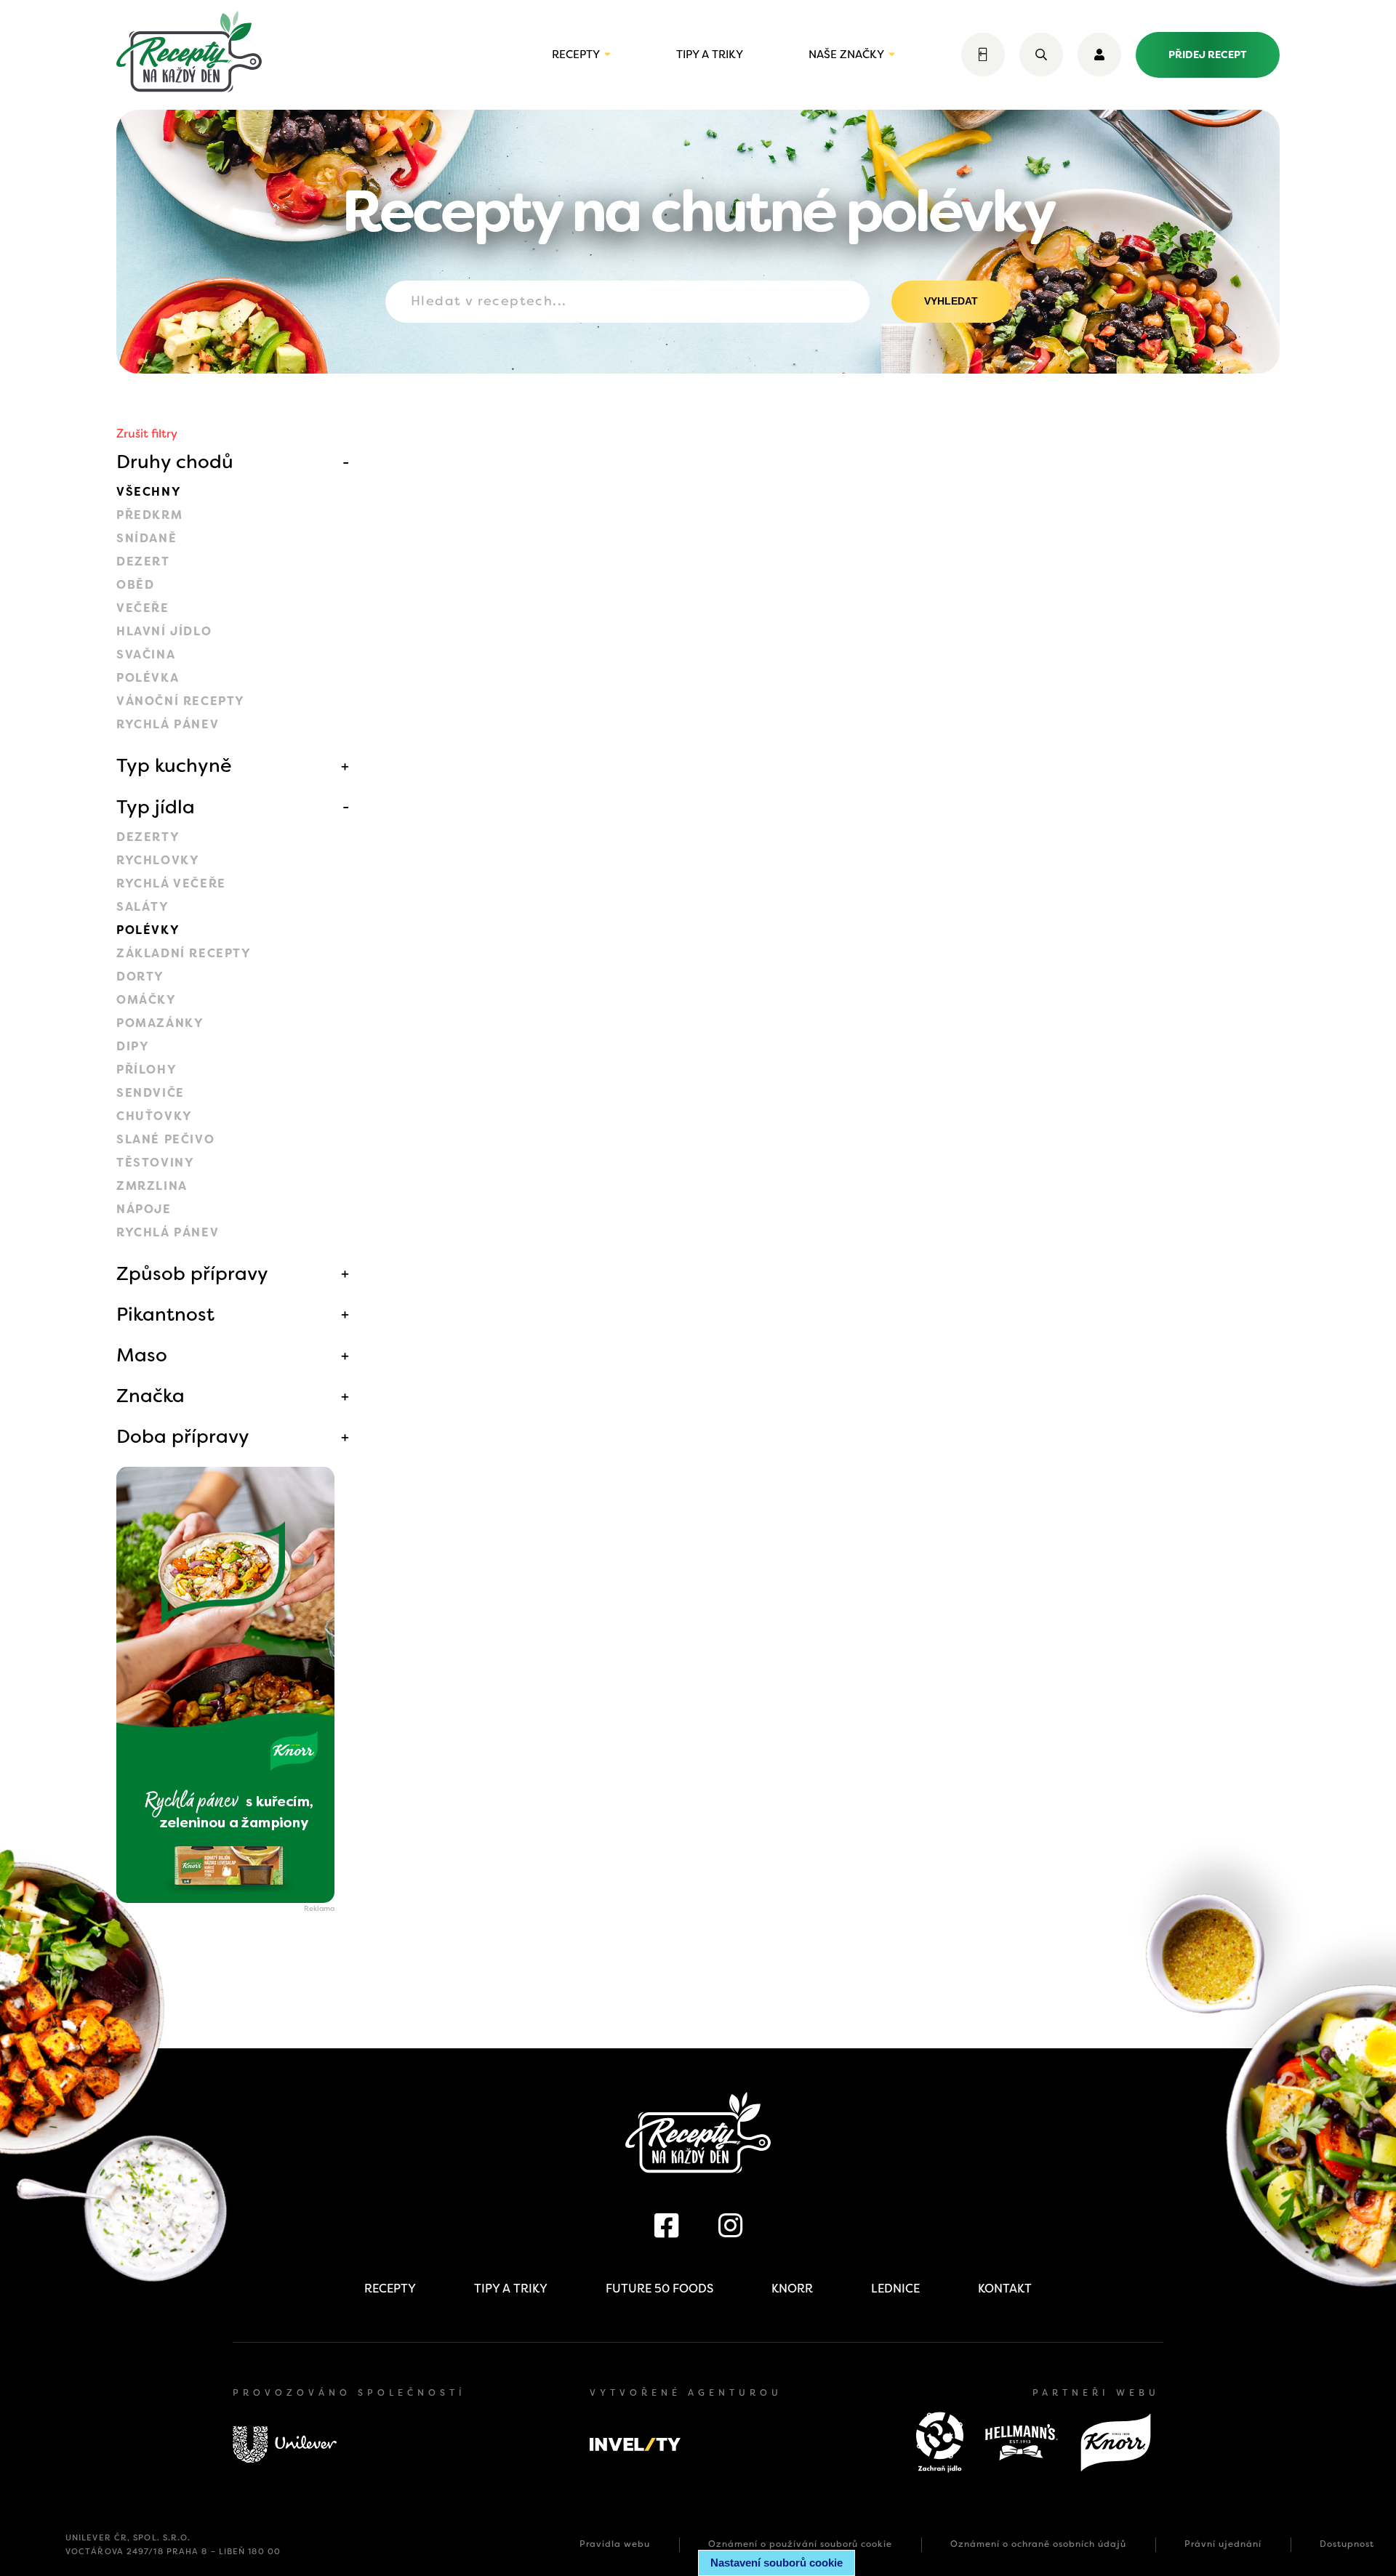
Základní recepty (184, 953)
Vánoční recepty (181, 701)
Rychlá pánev (168, 724)
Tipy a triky (710, 55)
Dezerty (148, 837)
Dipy (133, 1046)
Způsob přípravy (192, 1273)
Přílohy (147, 1070)
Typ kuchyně (174, 765)
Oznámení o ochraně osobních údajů (1038, 2544)
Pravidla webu (615, 2544)
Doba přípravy (183, 1436)
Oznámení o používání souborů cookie (800, 2544)
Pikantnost (165, 1314)
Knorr (792, 2289)
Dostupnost (1347, 2544)
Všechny (149, 492)
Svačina (146, 655)
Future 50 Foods (659, 2289)
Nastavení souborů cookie (777, 2563)
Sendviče (151, 1093)
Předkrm (149, 515)
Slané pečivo (165, 1139)
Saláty (143, 907)
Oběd (135, 585)
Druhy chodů (175, 462)
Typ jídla (156, 807)
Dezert (143, 562)
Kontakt (1005, 2289)
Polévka (148, 678)
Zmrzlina (152, 1186)
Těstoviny (155, 1163)
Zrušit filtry (147, 434)
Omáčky (147, 1000)
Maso (142, 1355)
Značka (151, 1396)
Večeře (143, 608)
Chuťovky (155, 1116)
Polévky (148, 930)
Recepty (576, 55)
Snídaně (147, 538)
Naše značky (846, 55)
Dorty (140, 977)
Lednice (895, 2289)
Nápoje (144, 1209)
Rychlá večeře (171, 884)
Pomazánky (160, 1023)
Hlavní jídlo (164, 631)
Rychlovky (158, 860)
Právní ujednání (1223, 2544)
